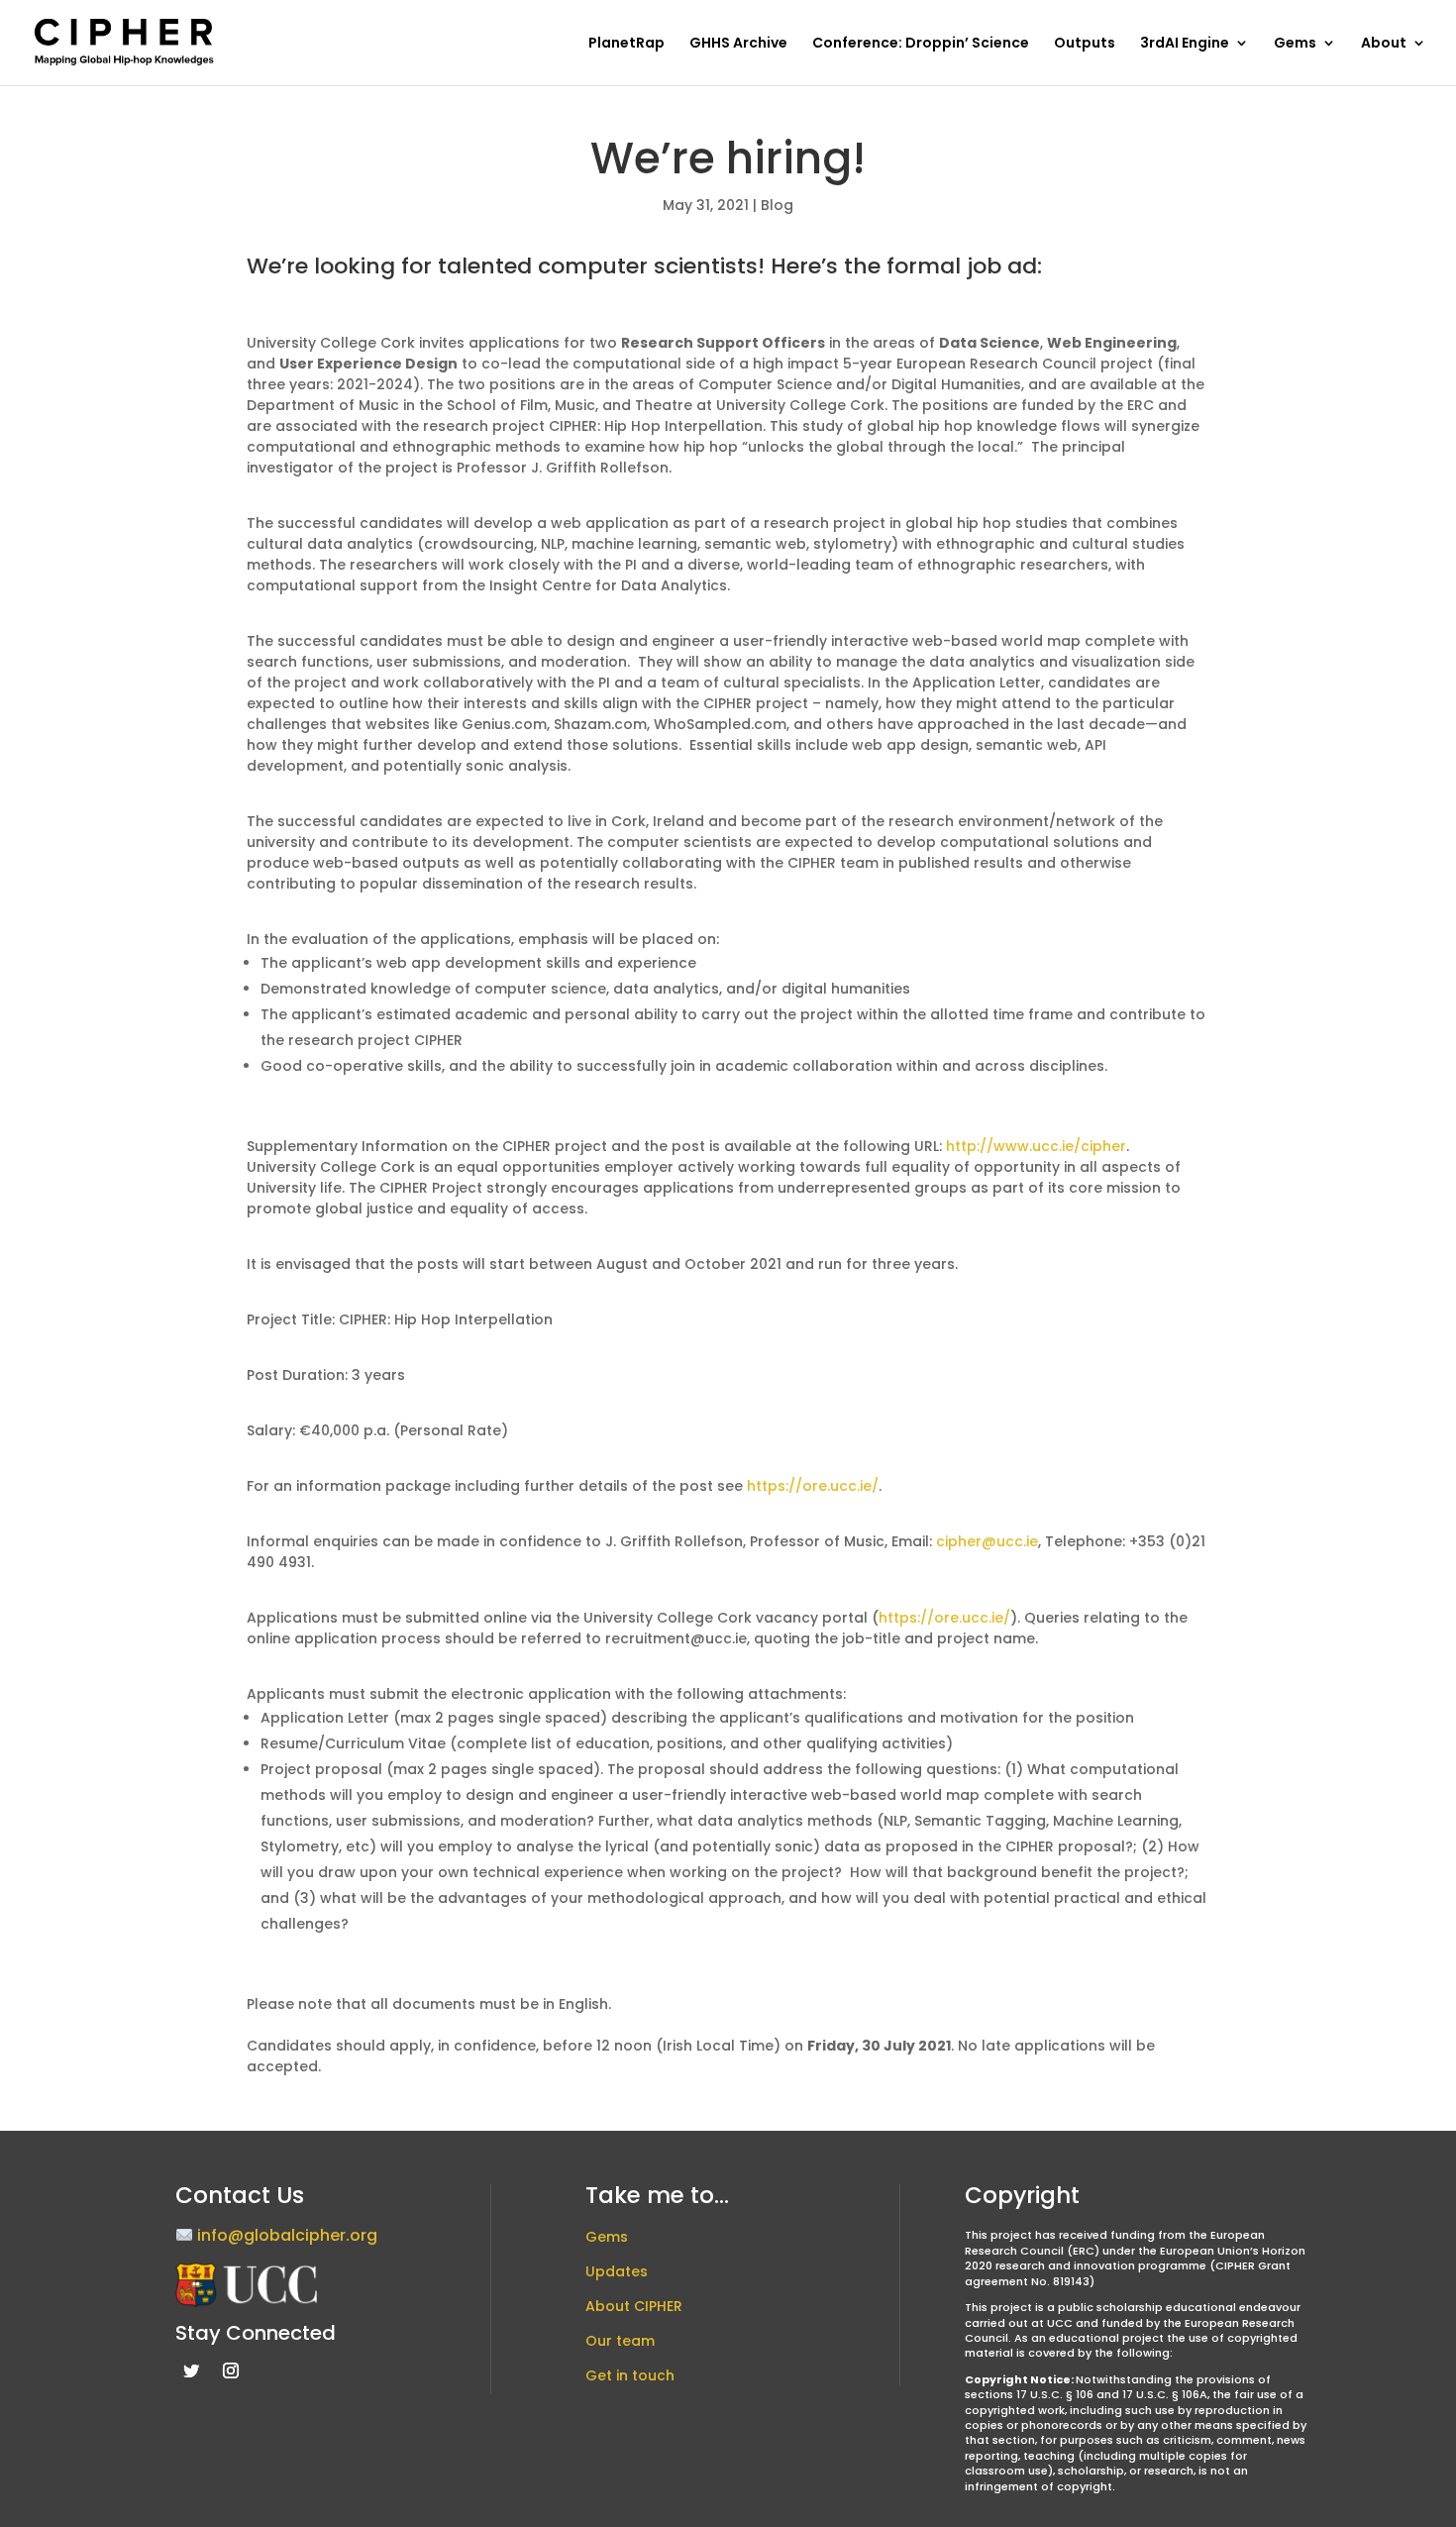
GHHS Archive (738, 44)
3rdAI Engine (1185, 44)
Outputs (1085, 44)
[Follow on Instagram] (231, 2370)
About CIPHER (634, 2306)
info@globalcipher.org (287, 2236)
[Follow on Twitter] (191, 2370)
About (1384, 44)
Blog (777, 205)
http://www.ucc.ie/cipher (1036, 1146)
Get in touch (630, 2375)
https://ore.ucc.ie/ (813, 1486)
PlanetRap (626, 44)
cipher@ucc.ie (987, 1541)
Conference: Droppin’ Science (921, 44)
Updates (617, 2271)
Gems (1295, 44)
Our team (620, 2341)
